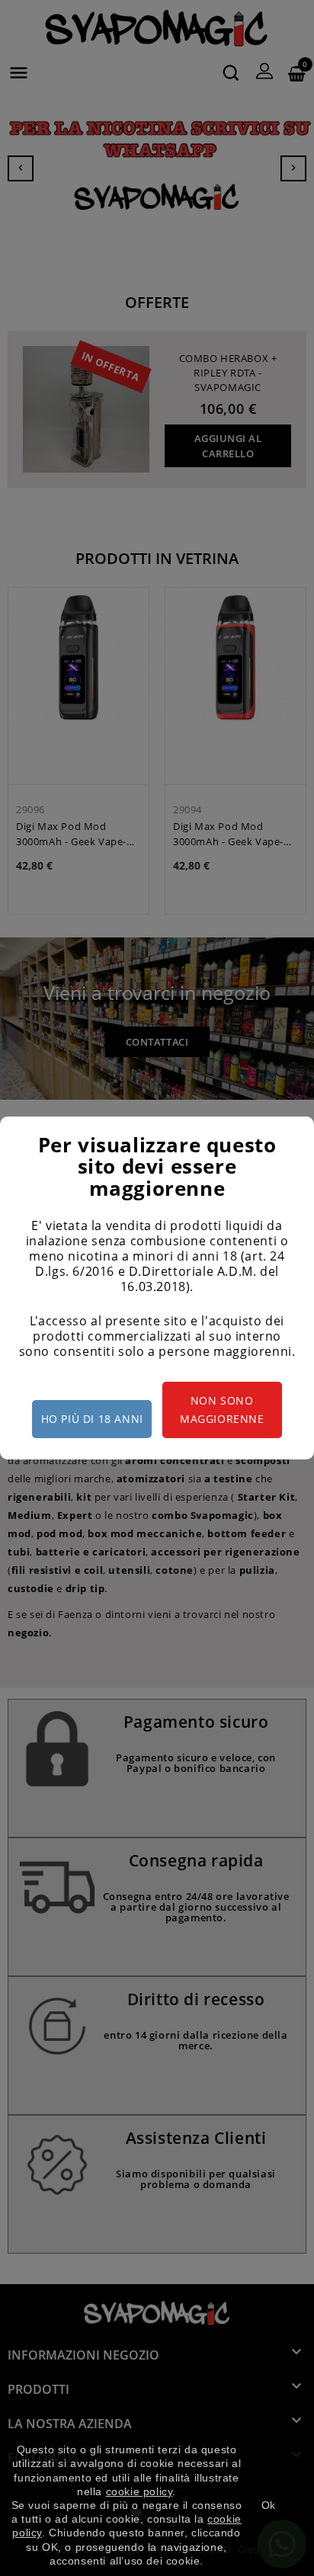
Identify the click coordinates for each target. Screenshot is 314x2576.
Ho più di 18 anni (92, 1419)
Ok (269, 2505)
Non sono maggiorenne (222, 1410)
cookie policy (139, 2491)
